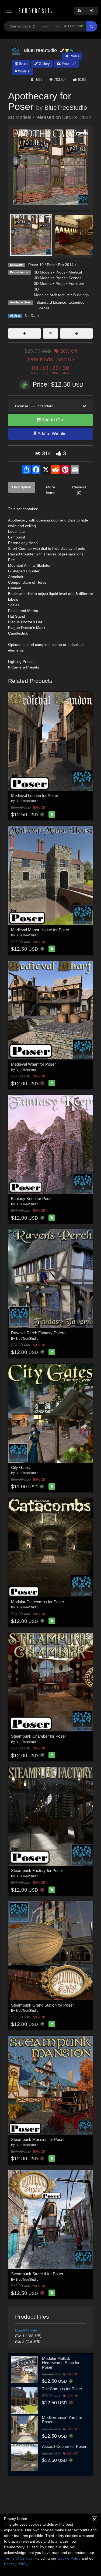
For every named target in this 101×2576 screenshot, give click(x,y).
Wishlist (24, 71)
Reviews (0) (79, 490)
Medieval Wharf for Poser (33, 1064)
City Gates (20, 1467)
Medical (75, 272)
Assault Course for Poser (64, 2446)
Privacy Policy (16, 2564)
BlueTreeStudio (66, 108)
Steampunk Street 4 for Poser (37, 2274)
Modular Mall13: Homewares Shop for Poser (61, 2363)
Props (60, 272)
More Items (50, 490)
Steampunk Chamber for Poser (39, 1736)
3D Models (43, 272)
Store (22, 64)
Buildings (81, 295)
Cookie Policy (69, 2558)
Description (22, 487)
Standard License (51, 302)
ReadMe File (26, 2330)
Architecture (60, 295)
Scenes (75, 278)
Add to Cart (53, 420)
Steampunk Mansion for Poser (38, 2139)
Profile (74, 56)
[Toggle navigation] (9, 11)
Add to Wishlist (52, 434)
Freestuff (68, 64)
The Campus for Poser (62, 2389)
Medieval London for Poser (35, 795)
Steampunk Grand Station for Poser (42, 2005)
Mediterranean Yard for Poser (62, 2420)
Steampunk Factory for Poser (37, 1870)
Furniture (76, 283)
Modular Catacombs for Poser (38, 1602)
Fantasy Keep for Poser (32, 1198)
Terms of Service (18, 2558)
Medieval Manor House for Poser (40, 930)
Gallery (44, 64)
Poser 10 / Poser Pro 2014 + (53, 265)
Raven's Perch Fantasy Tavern (38, 1333)
